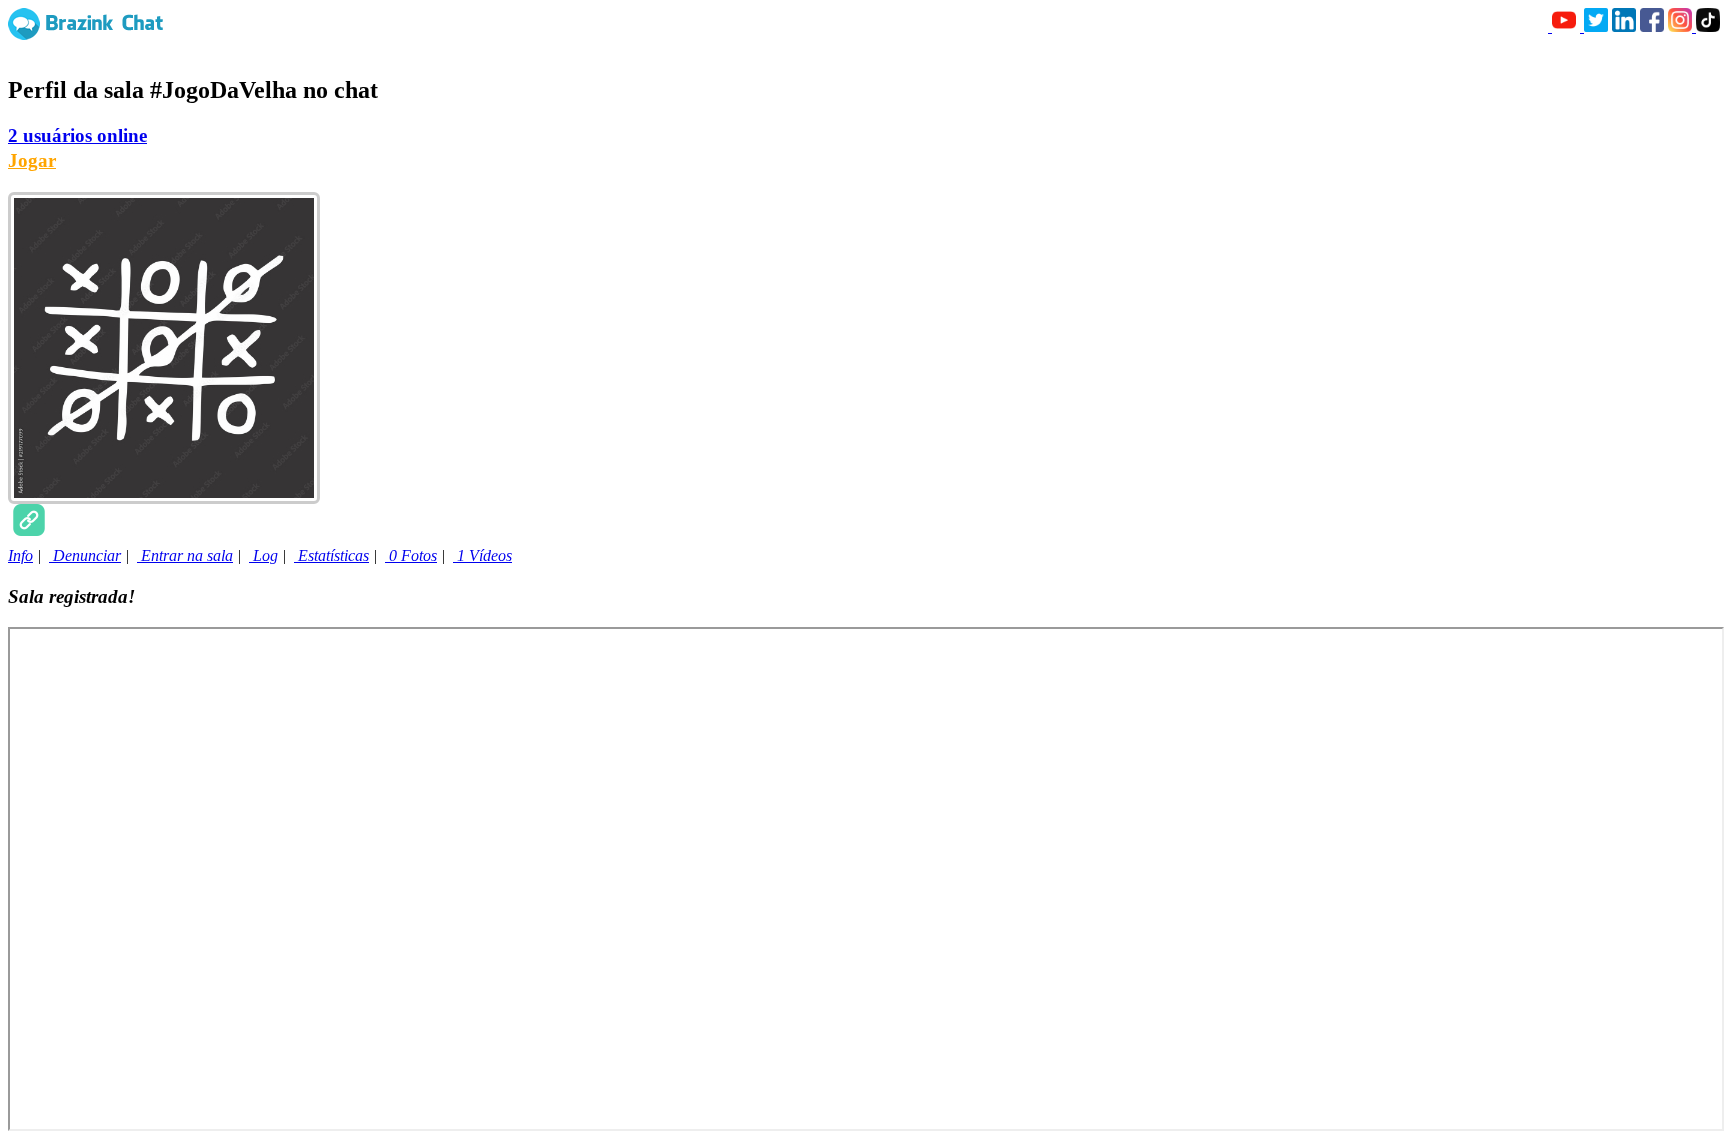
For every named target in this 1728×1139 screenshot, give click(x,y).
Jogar (32, 160)
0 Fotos (411, 555)
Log (263, 555)
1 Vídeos (482, 555)
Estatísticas (331, 555)
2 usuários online (77, 135)
